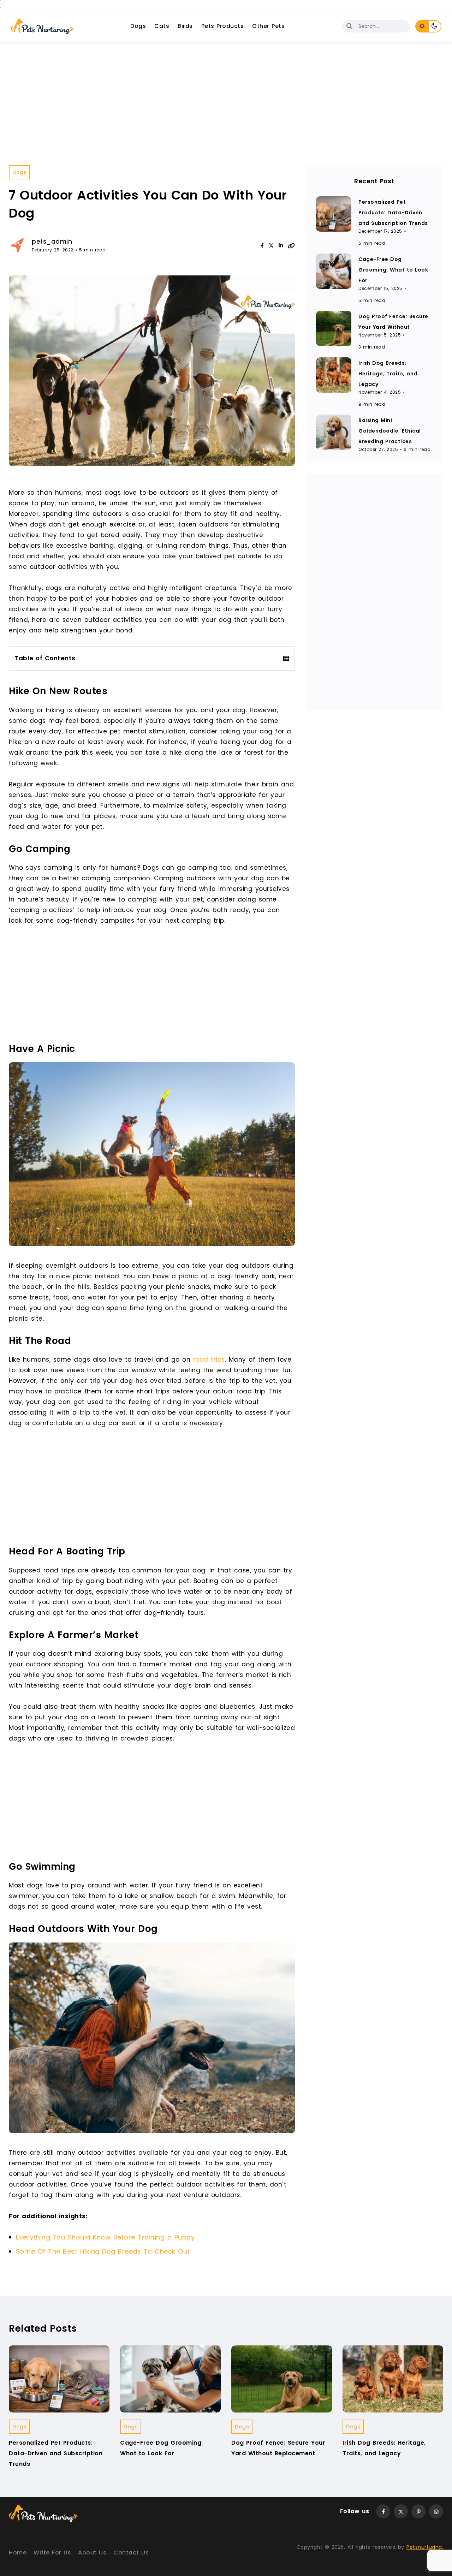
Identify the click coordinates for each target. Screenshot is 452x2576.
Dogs (138, 26)
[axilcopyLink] (291, 245)
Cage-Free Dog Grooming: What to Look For (393, 270)
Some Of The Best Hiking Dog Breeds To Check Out (103, 2251)
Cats (162, 26)
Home (18, 2553)
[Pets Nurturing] (42, 26)
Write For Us (52, 2553)
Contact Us (131, 2553)
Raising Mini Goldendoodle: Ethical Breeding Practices (390, 431)
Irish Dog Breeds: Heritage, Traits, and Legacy (388, 374)
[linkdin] (281, 245)
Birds (185, 26)
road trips (209, 1360)
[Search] (350, 26)
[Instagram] (436, 2511)
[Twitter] (401, 2511)
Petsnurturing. (425, 2547)
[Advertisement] (226, 95)
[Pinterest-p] (418, 2511)
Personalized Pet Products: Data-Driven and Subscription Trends (393, 213)
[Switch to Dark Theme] (435, 26)
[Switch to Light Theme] (422, 26)
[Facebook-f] (383, 2511)
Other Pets (268, 26)
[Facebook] (262, 245)
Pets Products (223, 26)
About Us (92, 2553)
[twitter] (271, 245)
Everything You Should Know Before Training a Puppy (105, 2237)
